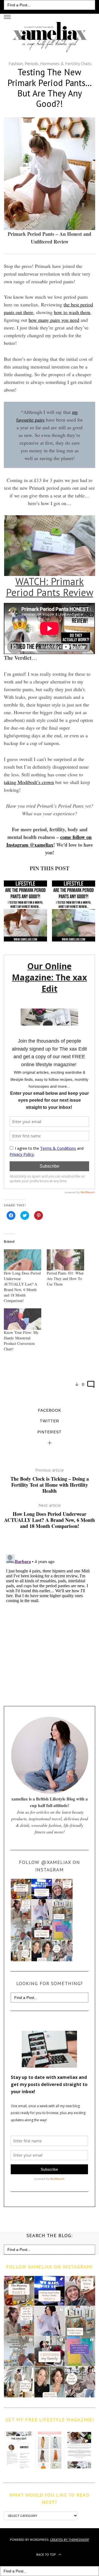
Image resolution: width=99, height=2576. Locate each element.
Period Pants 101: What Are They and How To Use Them (65, 1279)
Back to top (46, 2554)
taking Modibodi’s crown (29, 782)
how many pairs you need (54, 320)
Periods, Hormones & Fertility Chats (58, 63)
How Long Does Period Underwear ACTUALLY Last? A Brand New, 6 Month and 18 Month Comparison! (22, 1287)
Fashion (16, 63)
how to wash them (72, 312)
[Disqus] (49, 1621)
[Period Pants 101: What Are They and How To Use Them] (65, 1260)
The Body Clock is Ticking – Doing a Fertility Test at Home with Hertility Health (50, 1480)
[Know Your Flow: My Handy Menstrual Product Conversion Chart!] (23, 1319)
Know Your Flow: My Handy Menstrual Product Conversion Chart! (21, 1341)
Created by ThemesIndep (70, 2540)
